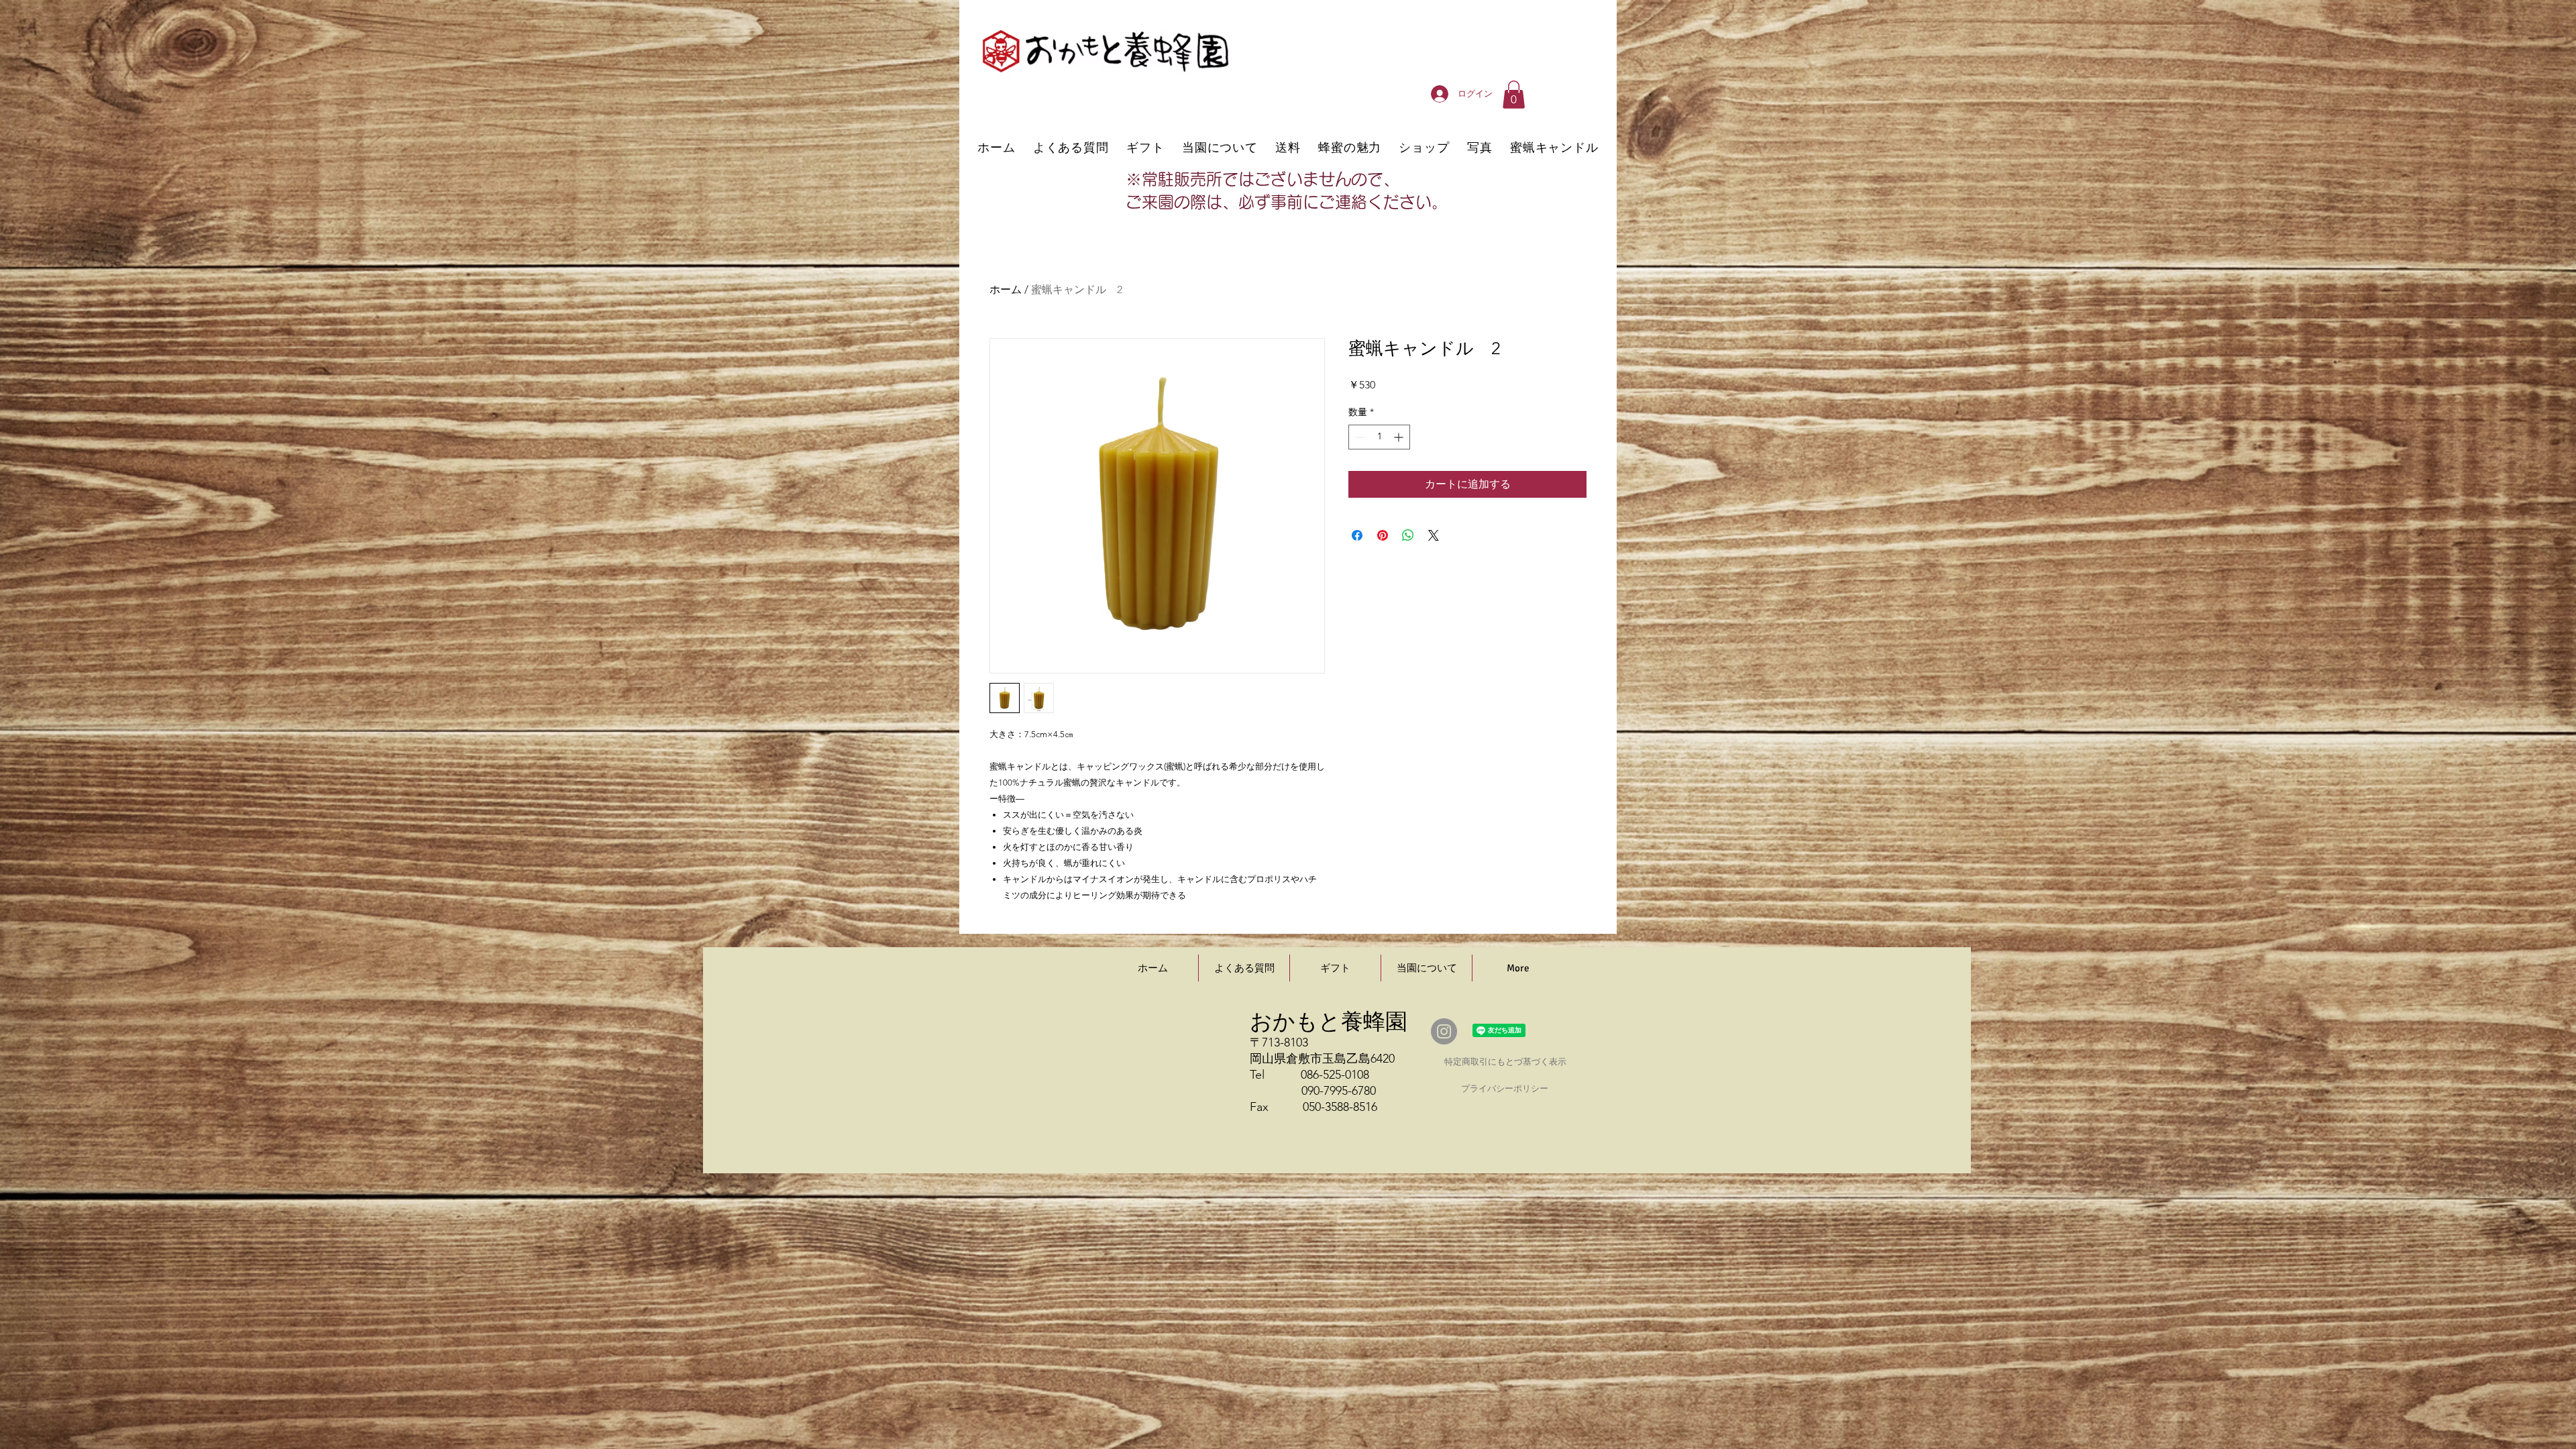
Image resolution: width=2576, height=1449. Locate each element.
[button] (1514, 95)
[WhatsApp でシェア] (1408, 535)
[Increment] (1400, 437)
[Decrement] (1359, 437)
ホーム (1006, 289)
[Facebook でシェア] (1357, 535)
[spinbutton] (1379, 437)
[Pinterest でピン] (1383, 535)
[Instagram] (1444, 1031)
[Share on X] (1434, 535)
